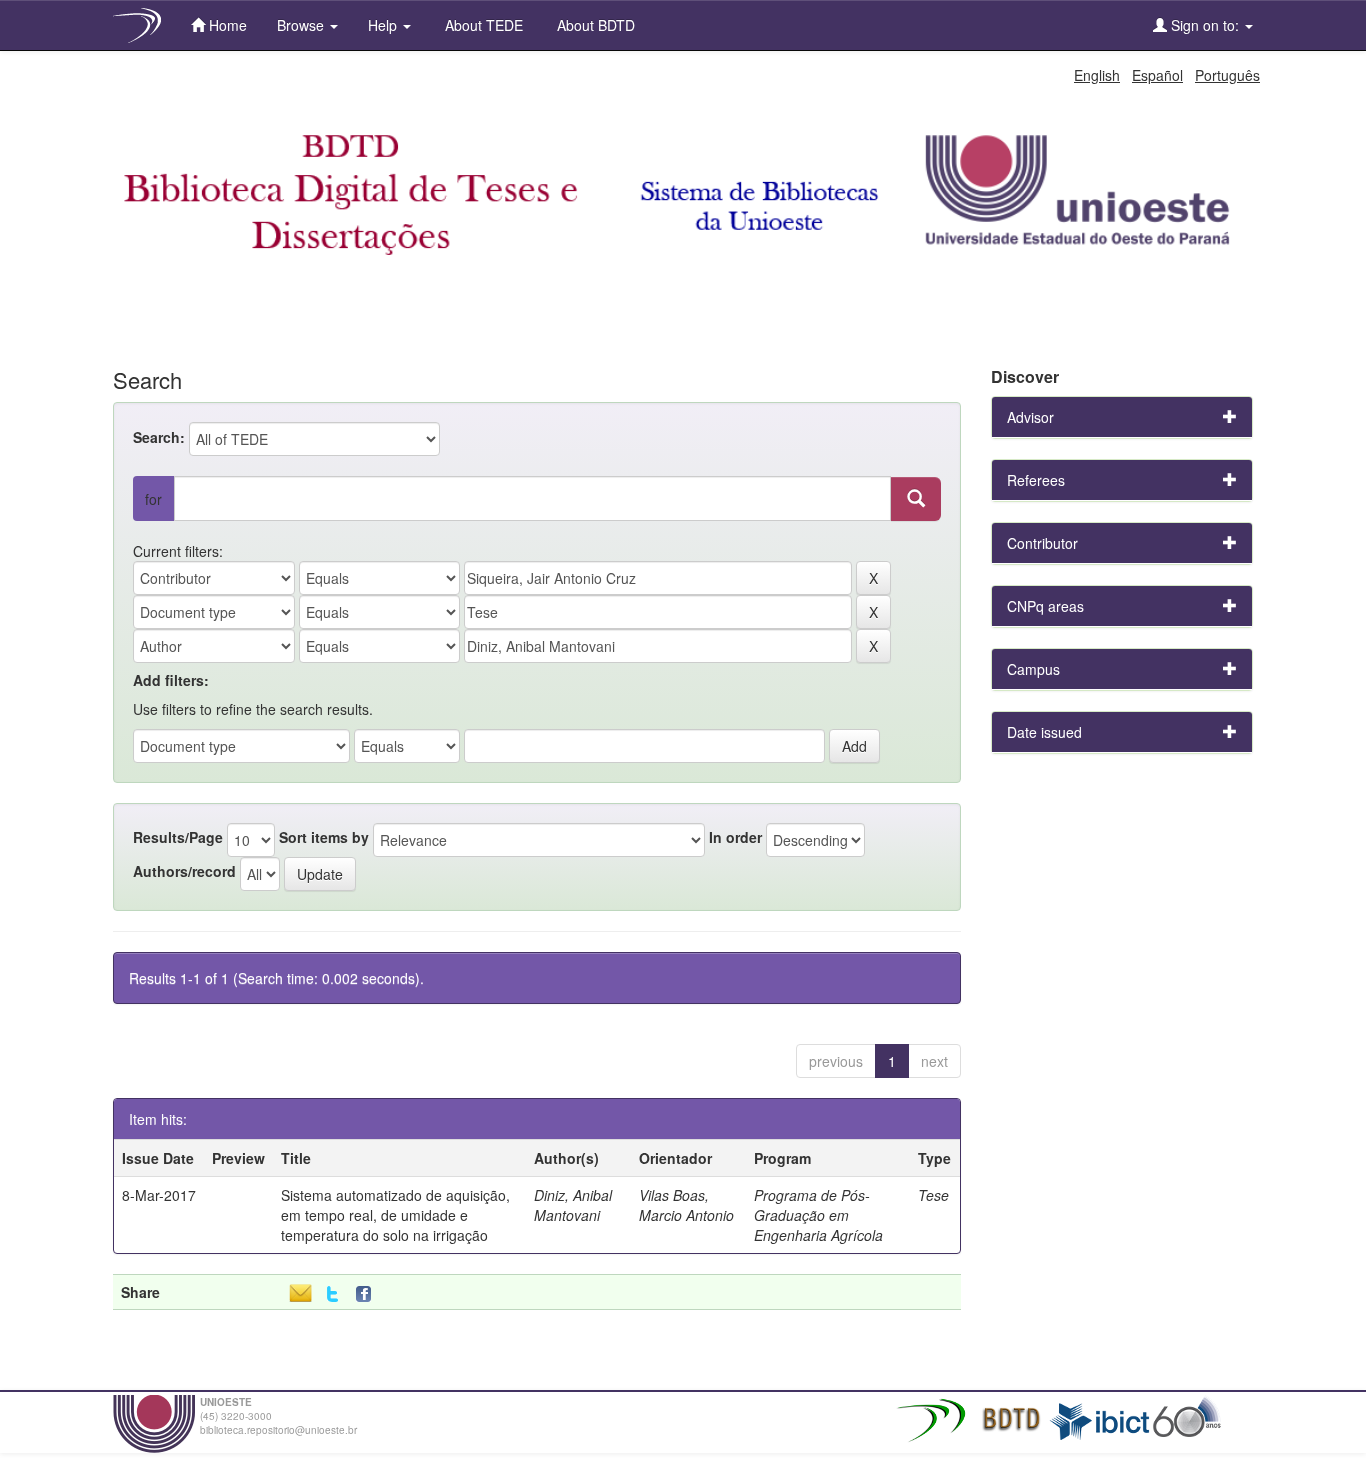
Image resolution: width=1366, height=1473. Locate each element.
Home (226, 25)
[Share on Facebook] (368, 1294)
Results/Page (178, 837)
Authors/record (184, 871)
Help (384, 25)
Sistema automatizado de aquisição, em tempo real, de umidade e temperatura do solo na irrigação (395, 1215)
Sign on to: (1205, 25)
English (1097, 75)
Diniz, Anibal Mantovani (573, 1205)
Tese (933, 1195)
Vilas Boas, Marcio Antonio (686, 1205)
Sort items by (324, 837)
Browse (302, 25)
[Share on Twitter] (332, 1294)
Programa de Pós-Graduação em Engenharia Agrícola (818, 1215)
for (153, 499)
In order (735, 837)
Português (1227, 75)
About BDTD (594, 25)
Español (1157, 75)
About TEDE (482, 25)
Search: (159, 437)
